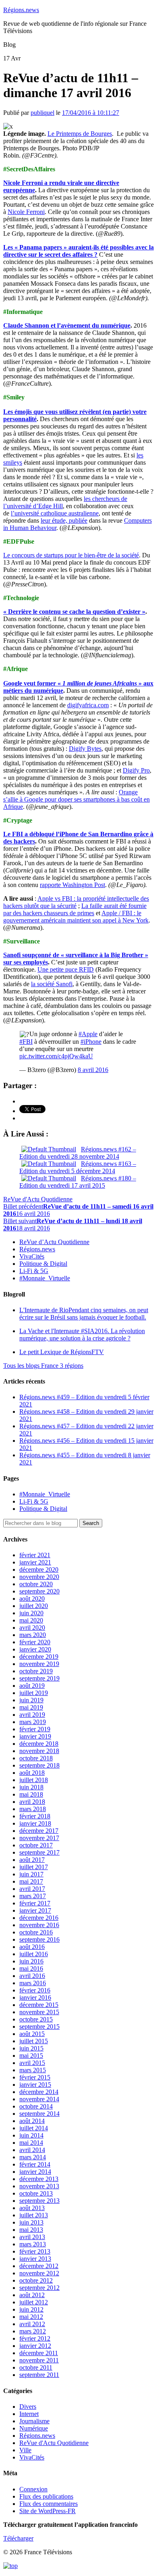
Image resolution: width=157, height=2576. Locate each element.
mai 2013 (31, 2230)
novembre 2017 (39, 1838)
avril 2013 (32, 2237)
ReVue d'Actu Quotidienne (38, 1199)
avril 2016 (32, 1976)
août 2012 (32, 2295)
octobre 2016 (36, 1932)
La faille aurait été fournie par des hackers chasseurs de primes (75, 909)
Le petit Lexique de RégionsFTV (62, 1352)
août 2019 (32, 1686)
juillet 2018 (34, 1780)
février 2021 (35, 1555)
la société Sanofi (52, 984)
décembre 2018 (39, 1744)
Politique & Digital (43, 1264)
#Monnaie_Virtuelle (45, 1278)
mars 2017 (33, 1896)
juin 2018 (31, 1787)
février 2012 (35, 2338)
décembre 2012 (39, 2266)
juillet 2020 (34, 1606)
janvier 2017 (35, 1910)
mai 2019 (31, 1707)
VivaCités (32, 1256)
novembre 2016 (39, 1925)
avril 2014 (32, 2150)
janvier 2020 (35, 1649)
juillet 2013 (34, 2215)
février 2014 (35, 2164)
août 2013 (32, 2208)
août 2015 (32, 2034)
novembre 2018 (39, 1751)
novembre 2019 (39, 1664)
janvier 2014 (35, 2172)
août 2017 (32, 1860)
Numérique (34, 2428)
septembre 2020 (39, 1591)
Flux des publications (46, 2496)
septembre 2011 (39, 2375)
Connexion (33, 2489)
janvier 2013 (35, 2259)
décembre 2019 (39, 1657)
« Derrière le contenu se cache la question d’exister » (74, 612)
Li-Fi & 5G (34, 1271)
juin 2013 (31, 2222)
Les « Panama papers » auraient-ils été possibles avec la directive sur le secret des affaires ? (78, 251)
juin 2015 (31, 2048)
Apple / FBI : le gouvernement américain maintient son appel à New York (76, 917)
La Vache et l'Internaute (82, 1335)
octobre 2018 (36, 1758)
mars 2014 (33, 2157)
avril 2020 (32, 1628)
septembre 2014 (39, 2114)
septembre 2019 (39, 1678)
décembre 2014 (39, 2092)
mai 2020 (31, 1620)
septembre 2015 (39, 2027)
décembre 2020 (39, 1569)
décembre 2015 (39, 2005)
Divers (28, 2407)
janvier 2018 (35, 1823)
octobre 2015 (36, 2019)
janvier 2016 (35, 1997)
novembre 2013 (39, 2186)
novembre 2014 (39, 2099)
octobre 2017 (36, 1845)
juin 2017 (31, 1874)
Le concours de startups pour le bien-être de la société (71, 555)
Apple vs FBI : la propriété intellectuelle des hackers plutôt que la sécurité (76, 902)
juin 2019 (31, 1700)
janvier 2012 (35, 2346)
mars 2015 (33, 2070)
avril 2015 (32, 2063)
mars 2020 (33, 1635)
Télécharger (18, 2538)
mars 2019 (33, 1722)
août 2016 (32, 1947)
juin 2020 (31, 1613)
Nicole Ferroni (26, 212)
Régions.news (21, 10)
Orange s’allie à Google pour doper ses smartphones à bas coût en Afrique (76, 799)
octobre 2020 (36, 1584)
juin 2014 (31, 2135)
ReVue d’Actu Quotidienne (54, 1242)
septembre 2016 (39, 1939)
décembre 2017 (39, 1831)
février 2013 (35, 2251)
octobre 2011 (36, 2367)
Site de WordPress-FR (48, 2511)
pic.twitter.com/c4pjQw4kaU (56, 1056)
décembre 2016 (39, 1918)
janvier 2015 (35, 2085)
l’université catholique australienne (55, 513)
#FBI (26, 1042)
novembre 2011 (39, 2360)
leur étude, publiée (64, 520)
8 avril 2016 (93, 1070)
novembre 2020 (39, 1577)
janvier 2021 (35, 1562)
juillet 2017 (34, 1867)
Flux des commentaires (49, 2504)
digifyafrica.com (88, 705)
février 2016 (35, 1990)
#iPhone (91, 1042)
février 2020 (35, 1642)
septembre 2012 (39, 2288)
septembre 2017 (39, 1852)
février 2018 (35, 1816)
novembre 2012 (39, 2273)
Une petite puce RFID (66, 969)
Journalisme (34, 2421)
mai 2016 (31, 1968)
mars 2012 (33, 2331)
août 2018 (32, 1773)
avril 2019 (32, 1715)
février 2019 (35, 1729)
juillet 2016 (34, 1954)
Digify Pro (136, 770)
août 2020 (32, 1599)
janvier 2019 (35, 1736)
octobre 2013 (36, 2193)
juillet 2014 (34, 2128)
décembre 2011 (39, 2353)
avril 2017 (32, 1889)
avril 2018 (32, 1802)
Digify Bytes (85, 749)
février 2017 (35, 1903)
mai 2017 (31, 1881)
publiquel (42, 113)
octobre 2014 (36, 2106)
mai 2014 (31, 2143)
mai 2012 (31, 2317)
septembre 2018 (39, 1765)
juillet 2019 (34, 1693)
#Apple (88, 1034)
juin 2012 (31, 2309)
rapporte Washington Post (72, 885)
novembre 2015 (39, 2012)
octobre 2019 (36, 1671)
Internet (29, 2414)
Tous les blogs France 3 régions (43, 1366)
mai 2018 (31, 1794)
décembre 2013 (39, 2179)
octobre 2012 (36, 2280)
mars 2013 (33, 2244)
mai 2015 (31, 2056)
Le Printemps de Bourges (80, 134)
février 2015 (35, 2077)
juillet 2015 (34, 2041)
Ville (25, 2450)
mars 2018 (33, 1809)
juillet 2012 (34, 2302)
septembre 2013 (39, 2201)
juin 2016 (31, 1961)
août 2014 (32, 2121)
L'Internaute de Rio (84, 1314)
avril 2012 (32, 2324)
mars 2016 (33, 1983)
